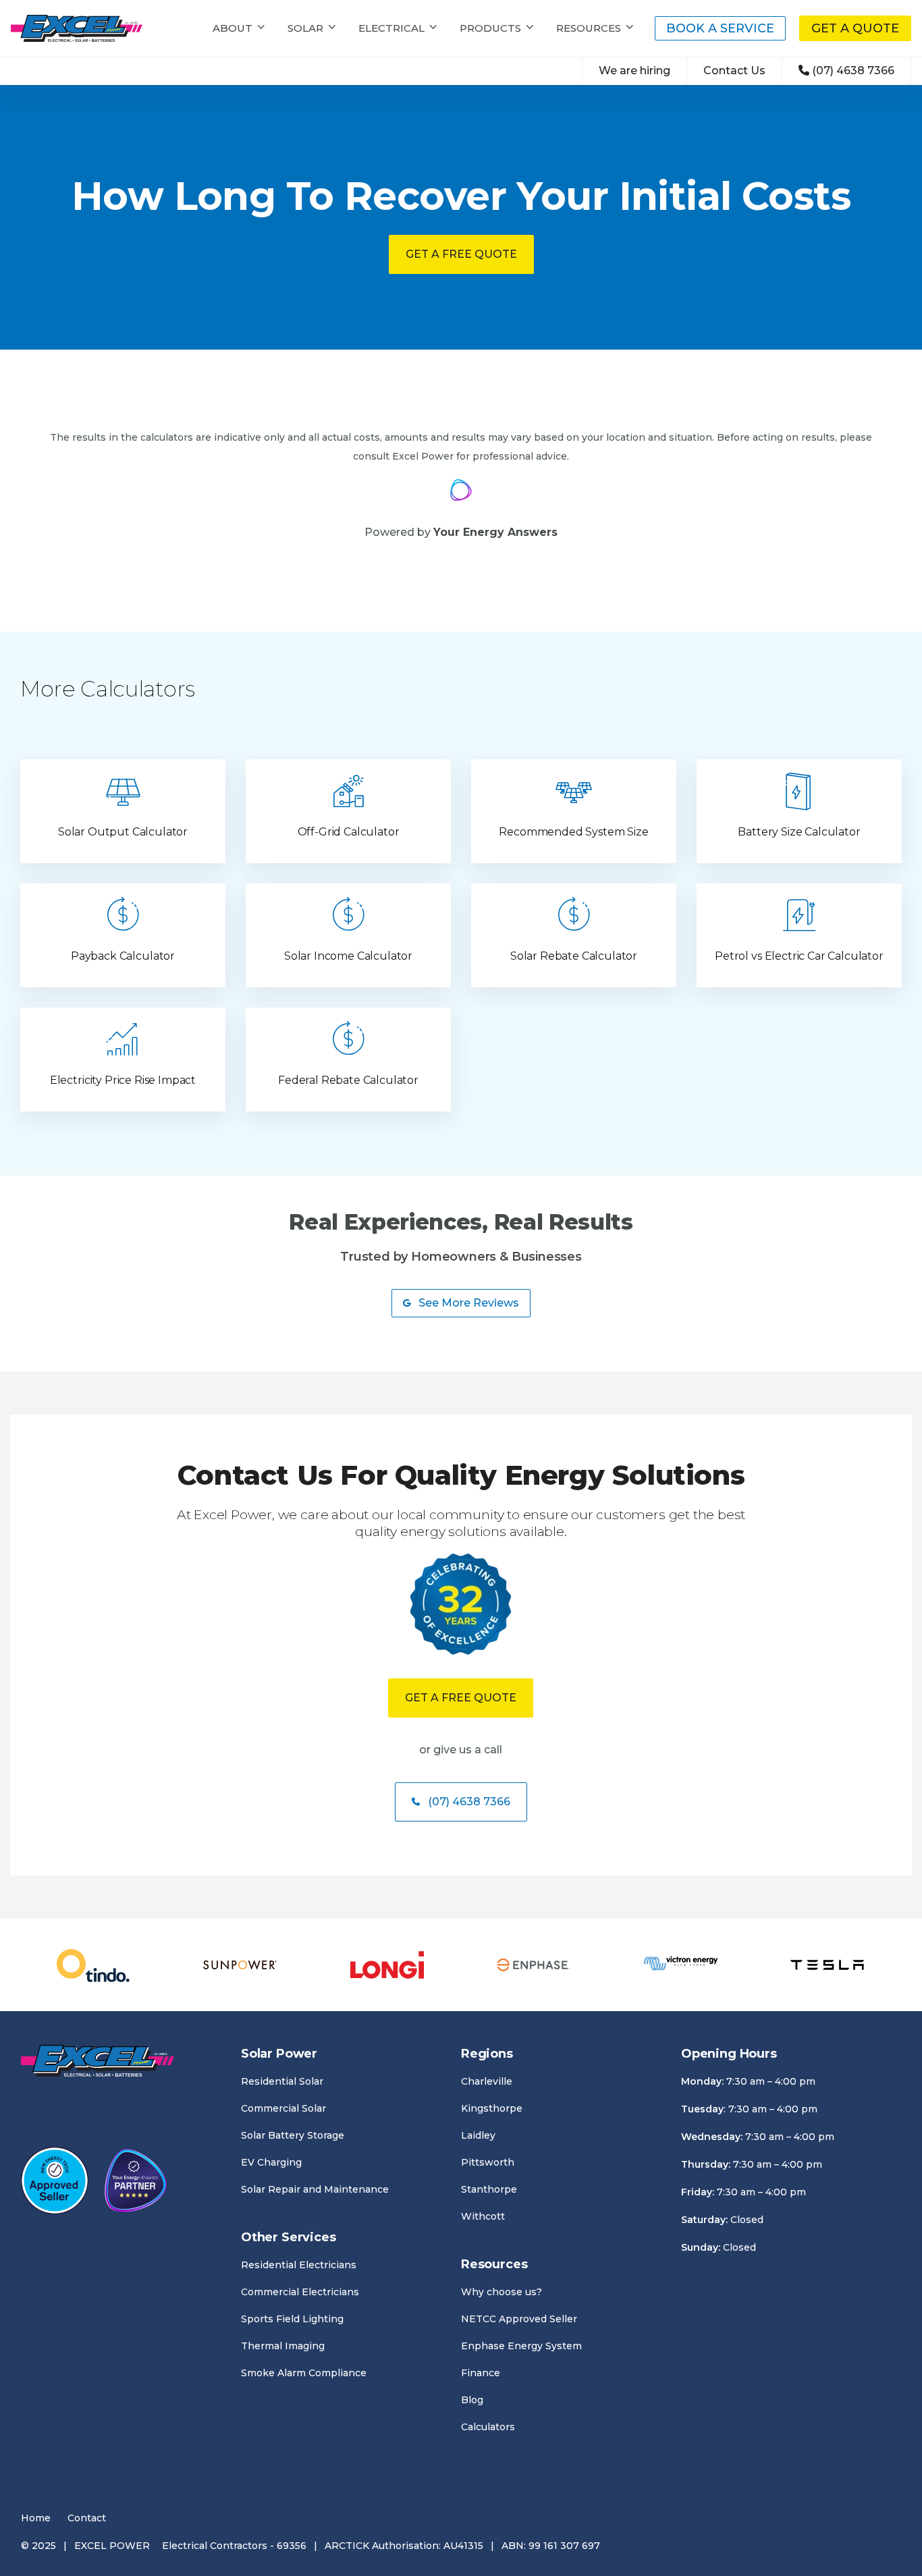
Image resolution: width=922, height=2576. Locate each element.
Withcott (483, 2216)
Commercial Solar (283, 2108)
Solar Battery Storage (293, 2135)
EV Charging (271, 2162)
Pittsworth (488, 2162)
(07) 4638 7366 (853, 71)
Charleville (487, 2081)
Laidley (478, 2135)
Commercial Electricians (300, 2292)
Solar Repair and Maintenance (315, 2189)
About (233, 28)
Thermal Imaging (283, 2346)
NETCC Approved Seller (519, 2319)
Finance (481, 2373)
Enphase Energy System (521, 2346)
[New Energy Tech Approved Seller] (55, 2183)
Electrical (391, 28)
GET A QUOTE (855, 28)
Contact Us (734, 71)
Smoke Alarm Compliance (304, 2373)
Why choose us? (501, 2292)
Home (36, 2518)
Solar (305, 28)
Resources (589, 28)
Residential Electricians (299, 2265)
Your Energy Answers (495, 532)
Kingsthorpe (492, 2108)
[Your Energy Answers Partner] (136, 2183)
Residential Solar (282, 2081)
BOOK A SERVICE (720, 28)
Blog (472, 2400)
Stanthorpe (489, 2189)
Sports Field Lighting (292, 2319)
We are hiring (634, 71)
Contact (87, 2518)
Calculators (488, 2427)
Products (490, 28)
